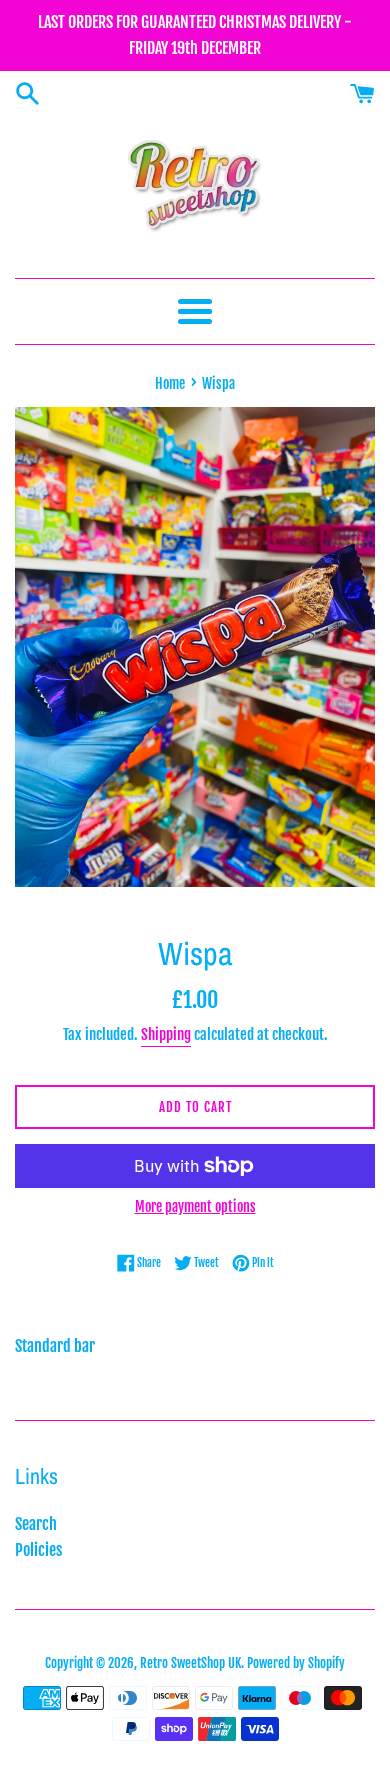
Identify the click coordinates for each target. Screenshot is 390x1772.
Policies (38, 1550)
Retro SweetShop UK (190, 1663)
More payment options (195, 1206)
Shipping (166, 1034)
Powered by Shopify (296, 1663)
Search (36, 1524)
